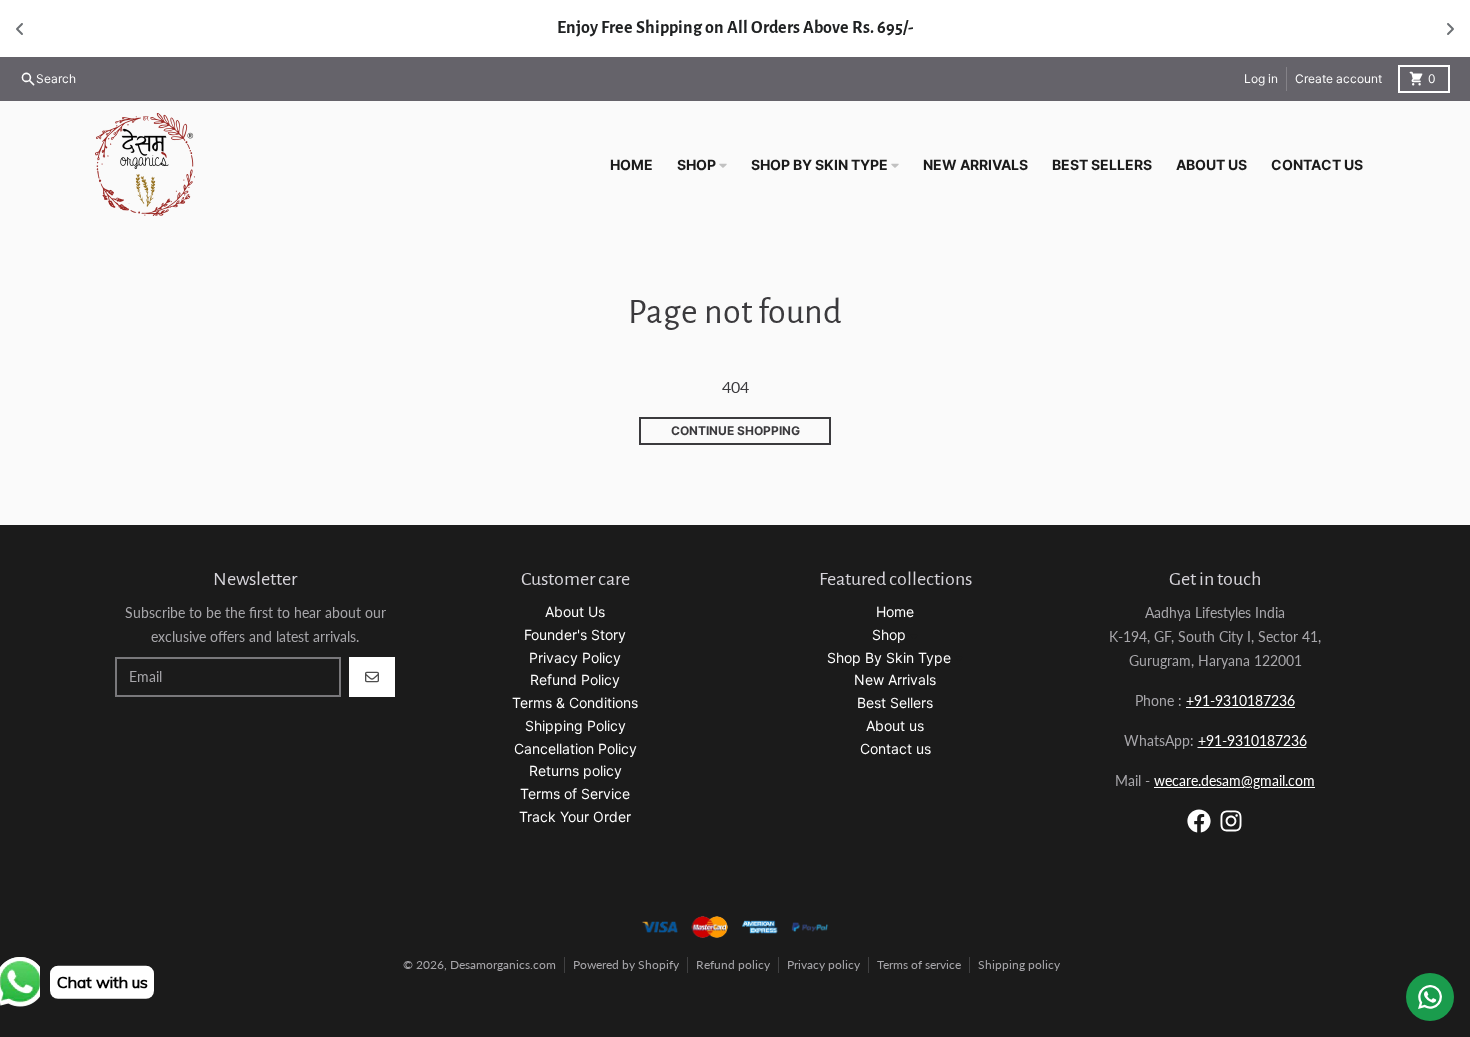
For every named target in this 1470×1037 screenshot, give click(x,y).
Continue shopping (735, 430)
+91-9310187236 (1240, 700)
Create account (1338, 78)
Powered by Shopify (626, 964)
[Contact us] (1430, 997)
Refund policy (733, 964)
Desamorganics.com (503, 964)
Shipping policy (1019, 964)
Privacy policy (823, 964)
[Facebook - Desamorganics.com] (1199, 821)
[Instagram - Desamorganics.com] (1231, 821)
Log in (1261, 78)
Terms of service (919, 964)
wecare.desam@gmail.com (1234, 780)
